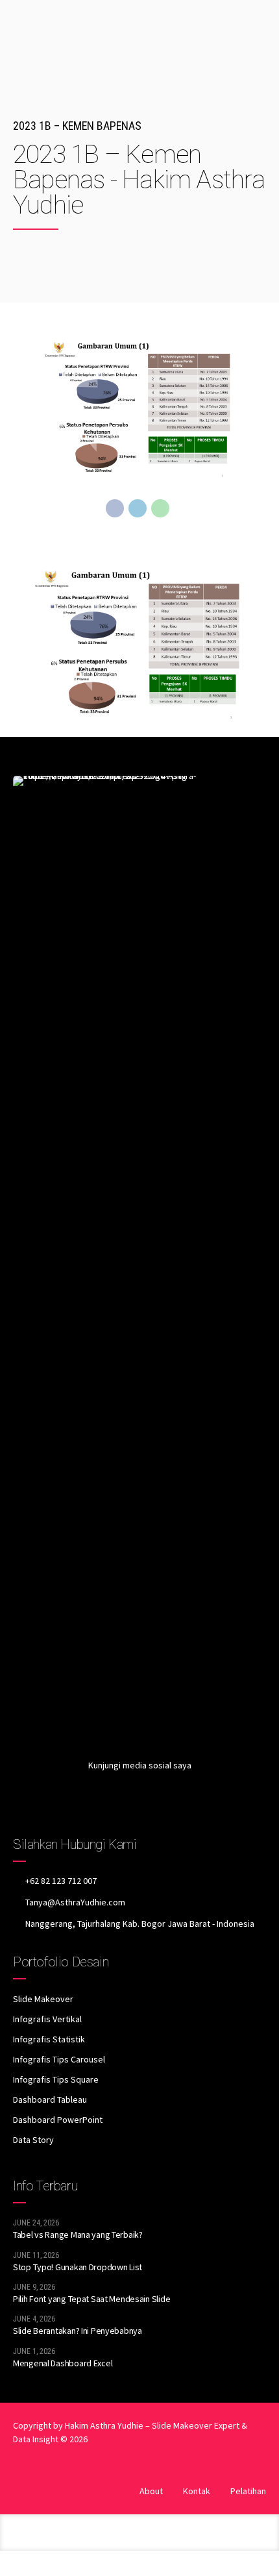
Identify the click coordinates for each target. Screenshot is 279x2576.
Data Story (33, 2140)
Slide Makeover (43, 1999)
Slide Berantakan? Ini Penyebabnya (78, 2331)
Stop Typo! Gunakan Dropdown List (78, 2267)
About (151, 2491)
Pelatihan (248, 2491)
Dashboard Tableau (50, 2099)
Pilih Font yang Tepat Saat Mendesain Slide (91, 2299)
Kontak (197, 2491)
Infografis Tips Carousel (59, 2059)
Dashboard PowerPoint (58, 2120)
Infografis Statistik (49, 2039)
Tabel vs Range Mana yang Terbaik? (78, 2235)
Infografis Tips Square (56, 2079)
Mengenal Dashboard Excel (63, 2363)
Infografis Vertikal (47, 2019)
